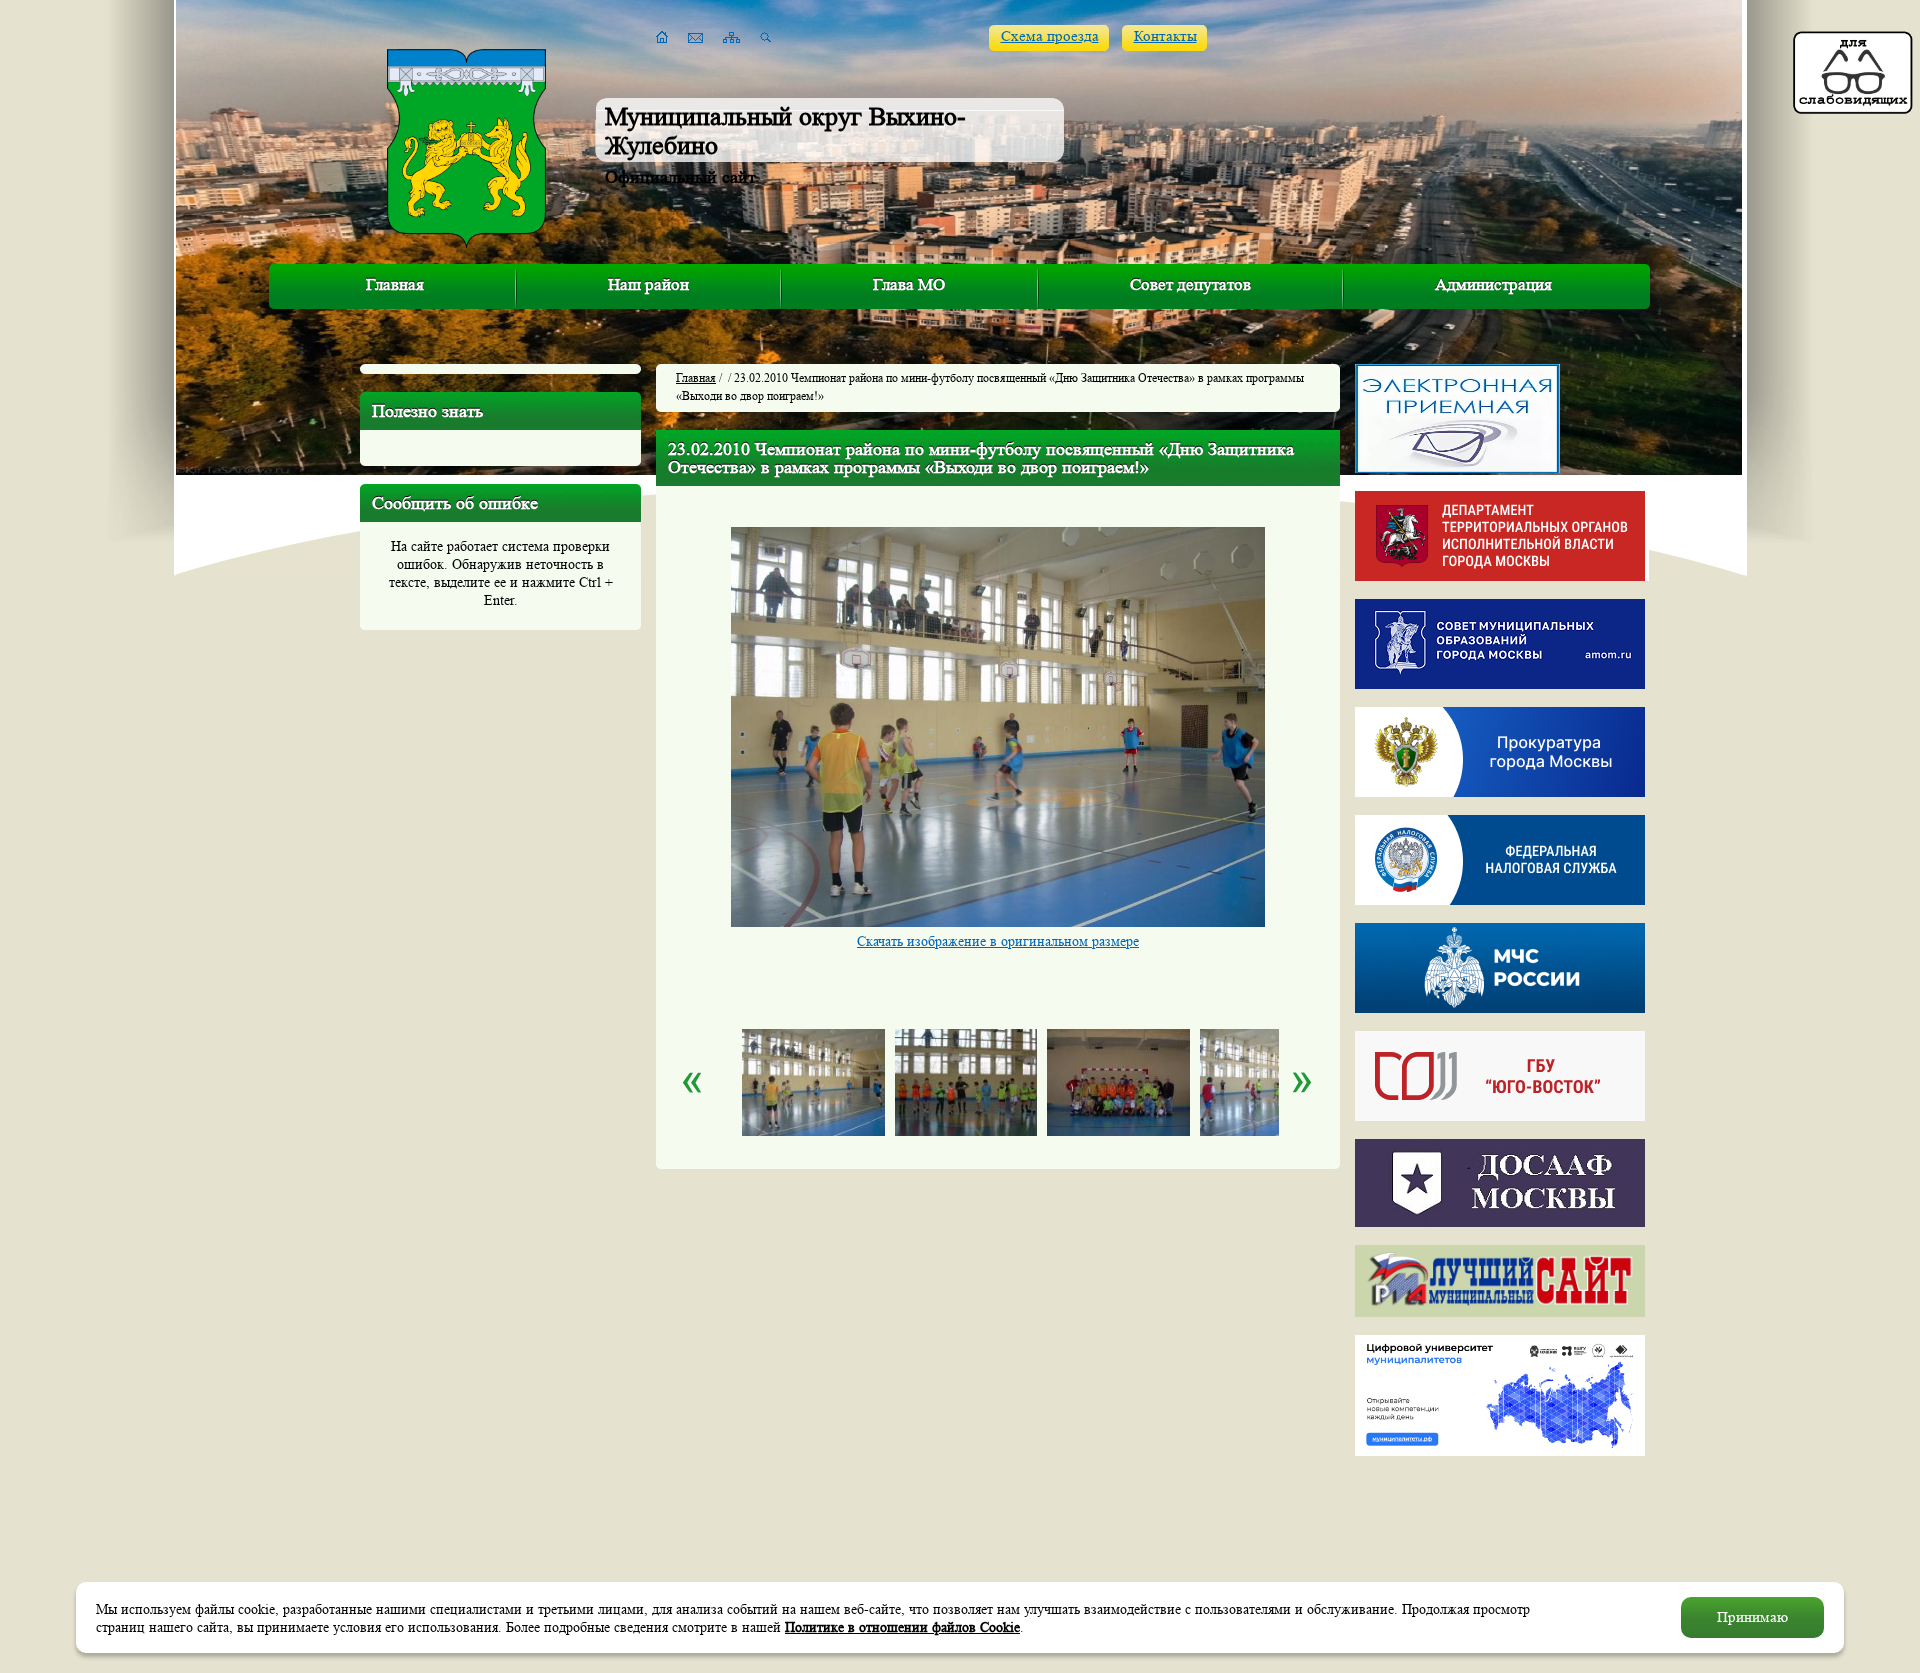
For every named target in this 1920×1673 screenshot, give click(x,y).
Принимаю (1752, 1617)
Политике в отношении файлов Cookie (902, 1627)
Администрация (1493, 284)
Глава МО (909, 284)
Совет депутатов (1190, 284)
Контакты (1165, 36)
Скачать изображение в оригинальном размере (998, 941)
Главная (395, 284)
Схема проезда (1050, 36)
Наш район (648, 284)
